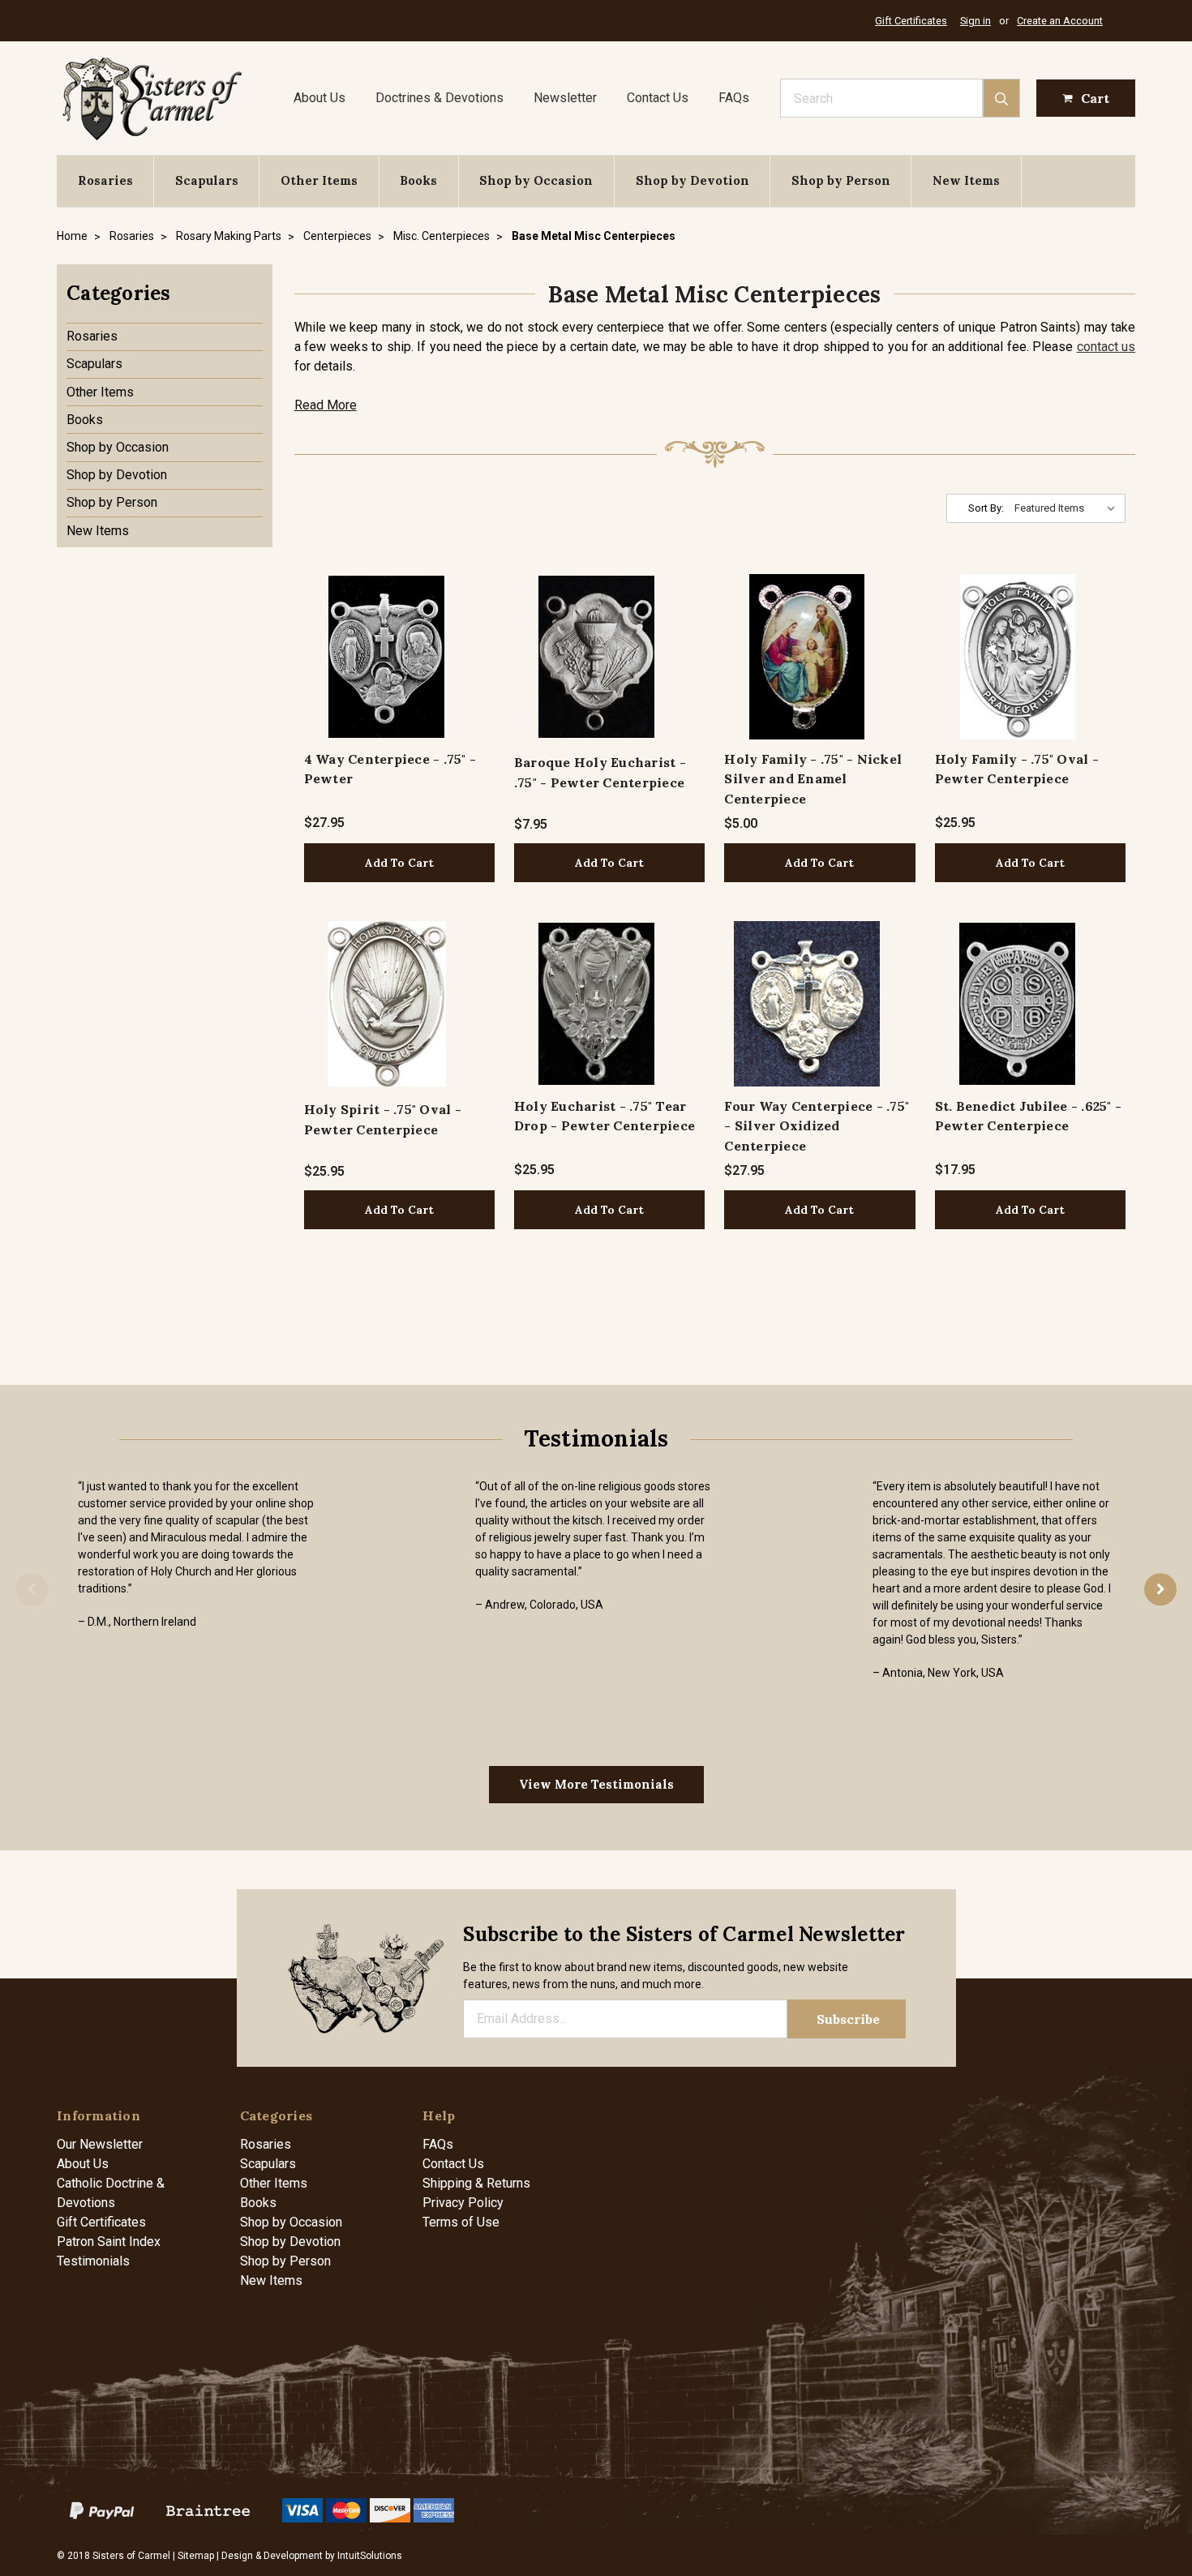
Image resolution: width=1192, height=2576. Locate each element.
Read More (326, 405)
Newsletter (565, 98)
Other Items (319, 180)
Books (418, 180)
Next (1160, 1589)
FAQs (734, 98)
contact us (1106, 347)
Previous (32, 1589)
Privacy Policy (463, 2203)
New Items (966, 180)
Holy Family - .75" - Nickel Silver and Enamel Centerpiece (813, 779)
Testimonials (93, 2261)
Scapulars (207, 180)
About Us (319, 98)
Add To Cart (399, 863)
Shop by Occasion (536, 180)
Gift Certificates (911, 21)
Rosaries (105, 180)
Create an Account (1060, 21)
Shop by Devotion (692, 180)
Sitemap (196, 2556)
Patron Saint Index (109, 2242)
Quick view (386, 656)
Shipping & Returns (476, 2183)
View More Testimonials (596, 1784)
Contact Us (658, 98)
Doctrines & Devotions (439, 98)
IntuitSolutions (370, 2556)
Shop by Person (841, 180)
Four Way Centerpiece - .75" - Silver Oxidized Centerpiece (817, 1126)
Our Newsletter (100, 2144)
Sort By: (986, 508)
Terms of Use (461, 2222)
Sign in (975, 21)
